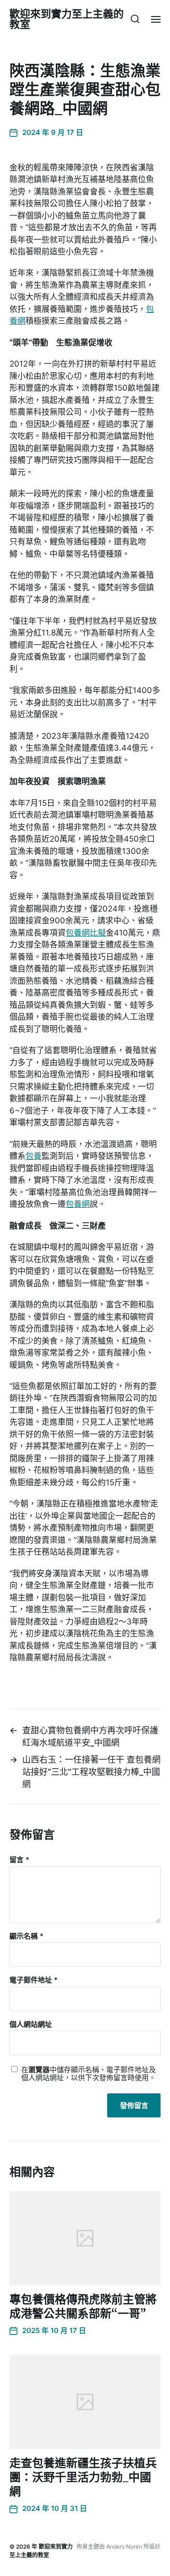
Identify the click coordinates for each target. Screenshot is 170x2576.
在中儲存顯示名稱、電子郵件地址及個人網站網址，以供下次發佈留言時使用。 (89, 2074)
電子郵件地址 (34, 1980)
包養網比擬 (86, 933)
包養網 (78, 1204)
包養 (34, 1156)
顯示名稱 (26, 1936)
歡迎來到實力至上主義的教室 (67, 19)
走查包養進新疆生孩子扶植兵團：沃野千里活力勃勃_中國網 (83, 2477)
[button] (135, 19)
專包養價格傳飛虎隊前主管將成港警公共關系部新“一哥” (83, 2306)
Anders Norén (124, 2547)
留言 (19, 1860)
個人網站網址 (31, 2025)
